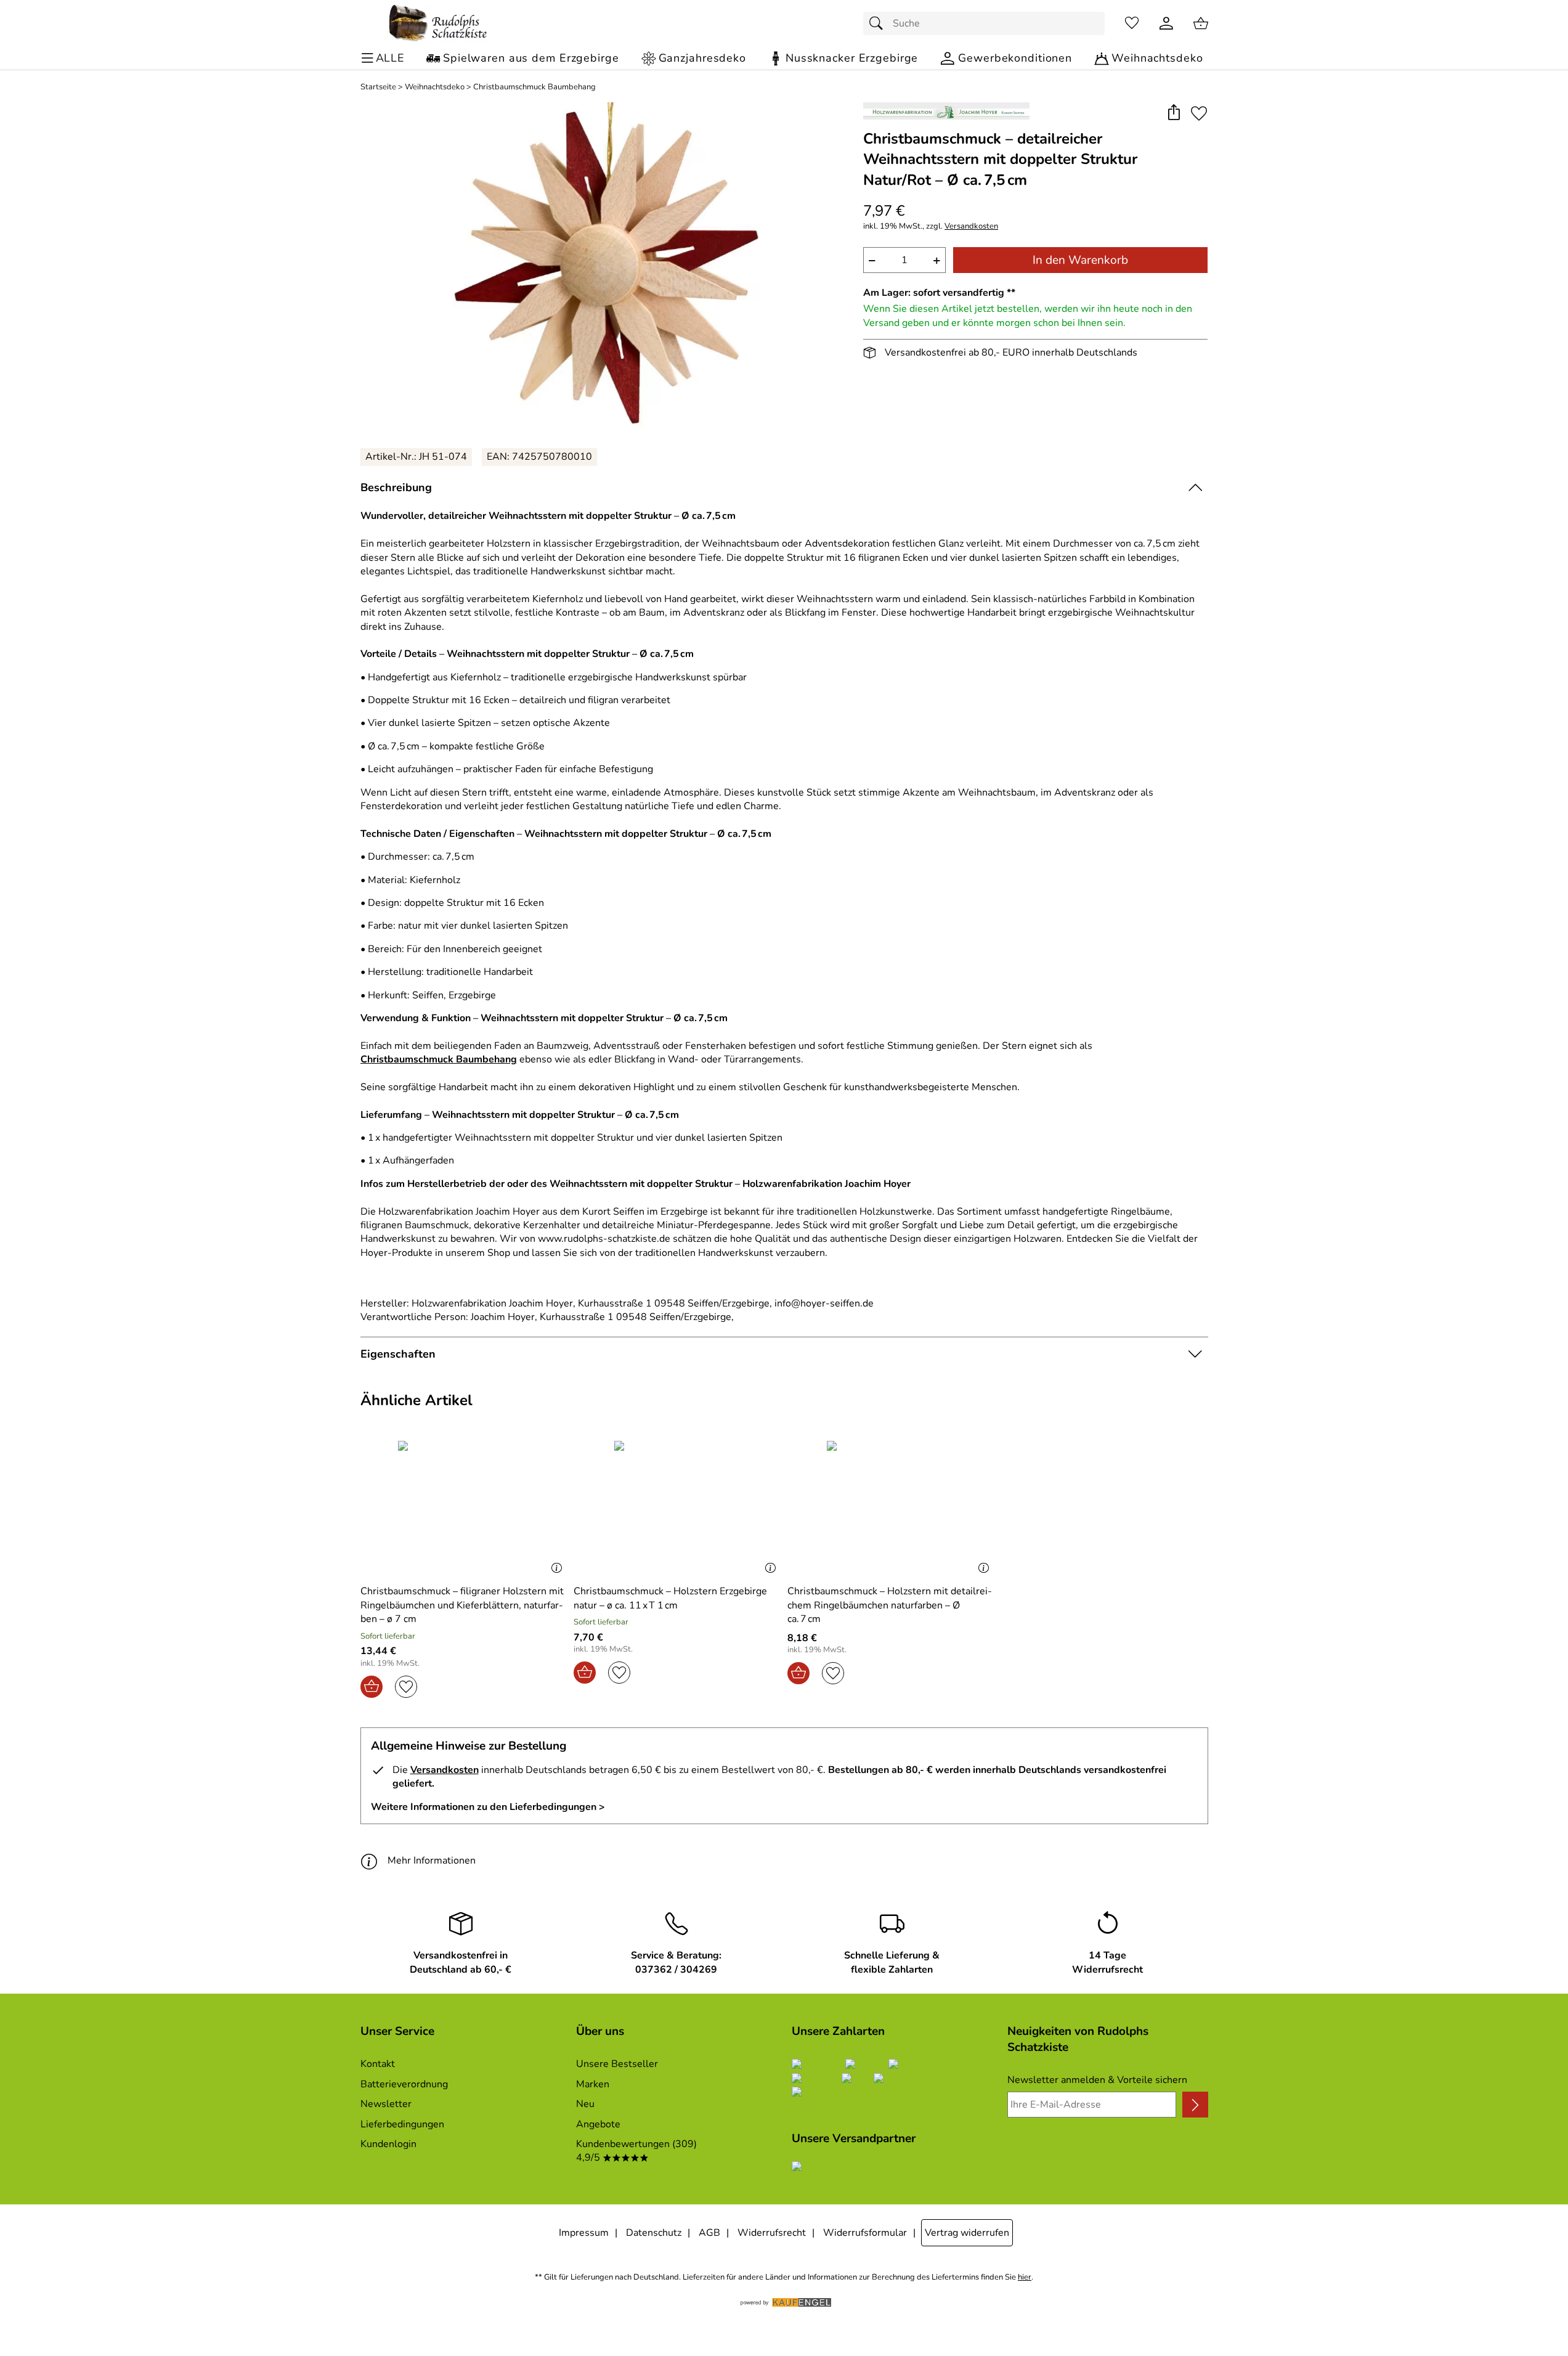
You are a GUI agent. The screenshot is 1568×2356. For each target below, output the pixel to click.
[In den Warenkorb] (372, 1687)
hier (1025, 2277)
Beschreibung (396, 487)
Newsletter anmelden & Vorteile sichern (1097, 2080)
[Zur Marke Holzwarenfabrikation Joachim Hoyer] (946, 111)
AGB (709, 2233)
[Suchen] (879, 23)
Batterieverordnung (404, 2084)
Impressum (584, 2233)
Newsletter (386, 2104)
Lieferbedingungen (402, 2124)
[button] (1174, 113)
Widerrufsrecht (772, 2233)
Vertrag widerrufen (967, 2233)
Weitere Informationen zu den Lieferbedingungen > (488, 1807)
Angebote (598, 2124)
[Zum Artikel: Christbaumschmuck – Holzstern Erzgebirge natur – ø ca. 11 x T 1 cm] (677, 1508)
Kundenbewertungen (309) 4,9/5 (636, 2151)
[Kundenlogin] (1166, 23)
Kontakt (378, 2064)
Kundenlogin (388, 2144)
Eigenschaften (398, 1354)
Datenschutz (654, 2233)
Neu (585, 2104)
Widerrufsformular (865, 2233)
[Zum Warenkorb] (1201, 23)
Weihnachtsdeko (435, 87)
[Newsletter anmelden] (1195, 2105)
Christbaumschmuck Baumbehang (534, 87)
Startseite (378, 87)
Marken (593, 2084)
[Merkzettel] (1132, 23)
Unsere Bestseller (617, 2064)
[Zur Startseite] (438, 23)
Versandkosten (971, 226)
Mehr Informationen (432, 1861)
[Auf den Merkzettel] (1199, 113)
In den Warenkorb (1080, 260)
